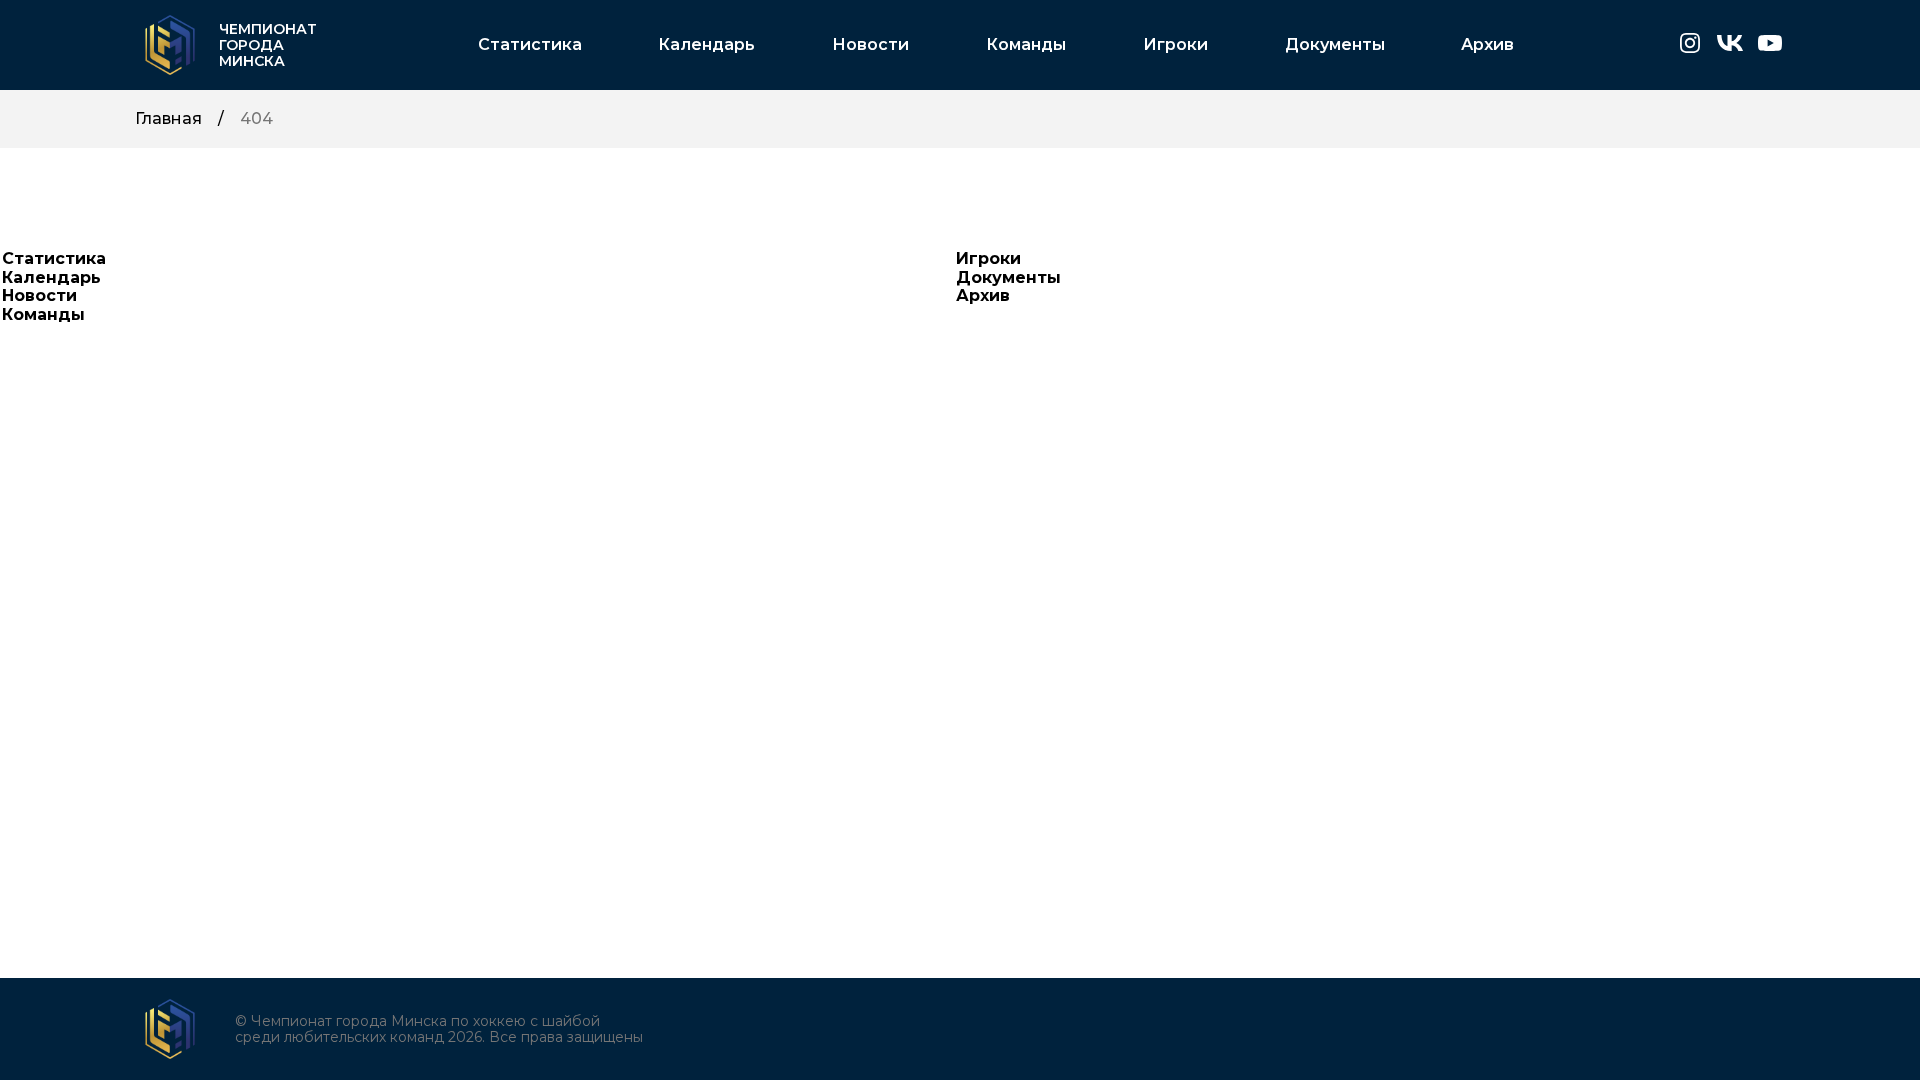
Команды (1026, 45)
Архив (1487, 45)
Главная (168, 119)
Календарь (706, 45)
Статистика (530, 45)
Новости (870, 45)
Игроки (1175, 45)
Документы (1335, 45)
